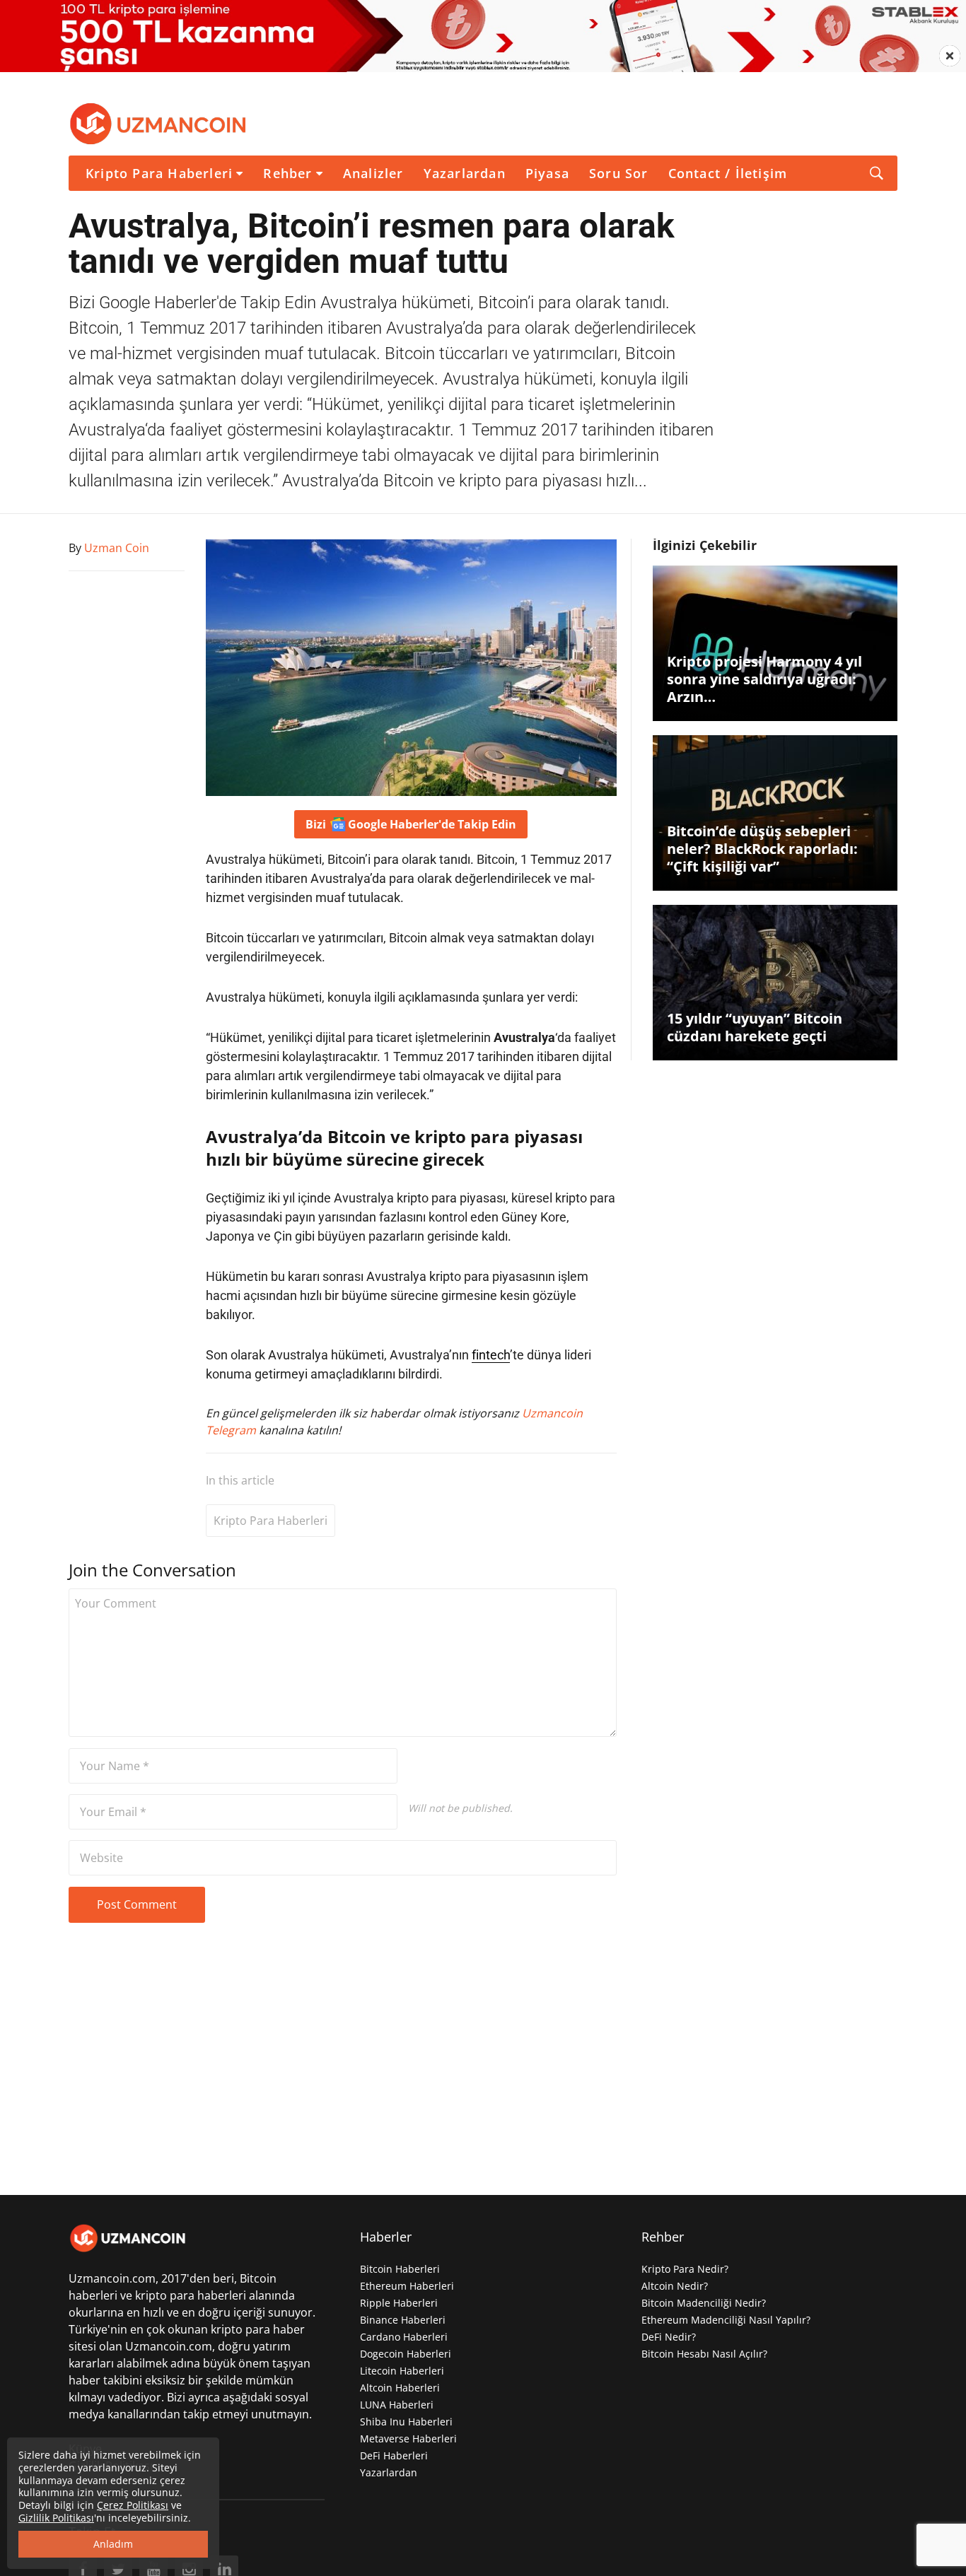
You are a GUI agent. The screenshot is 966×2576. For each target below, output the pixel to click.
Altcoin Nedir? (675, 2286)
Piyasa (547, 173)
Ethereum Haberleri (407, 2286)
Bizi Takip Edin (411, 824)
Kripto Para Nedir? (685, 2269)
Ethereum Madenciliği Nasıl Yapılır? (726, 2320)
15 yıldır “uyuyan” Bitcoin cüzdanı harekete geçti (755, 1027)
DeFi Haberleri (394, 2455)
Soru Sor (619, 173)
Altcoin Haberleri (400, 2388)
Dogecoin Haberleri (406, 2354)
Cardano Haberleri (404, 2337)
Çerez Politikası (133, 2505)
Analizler (373, 173)
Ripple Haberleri (399, 2303)
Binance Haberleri (403, 2320)
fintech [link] (491, 1355)
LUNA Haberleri (397, 2405)
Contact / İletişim (728, 173)
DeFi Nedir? (669, 2337)
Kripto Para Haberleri (159, 173)
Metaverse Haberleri (408, 2439)
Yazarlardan (465, 173)
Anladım (113, 2544)
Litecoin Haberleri (402, 2371)
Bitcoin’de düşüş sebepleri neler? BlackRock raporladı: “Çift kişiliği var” (762, 849)
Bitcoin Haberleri (400, 2269)
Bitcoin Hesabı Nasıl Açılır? (704, 2354)
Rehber (287, 173)
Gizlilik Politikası (56, 2518)
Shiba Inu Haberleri (406, 2422)
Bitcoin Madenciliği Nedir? (704, 2303)
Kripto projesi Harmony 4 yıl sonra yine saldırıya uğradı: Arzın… (764, 679)
